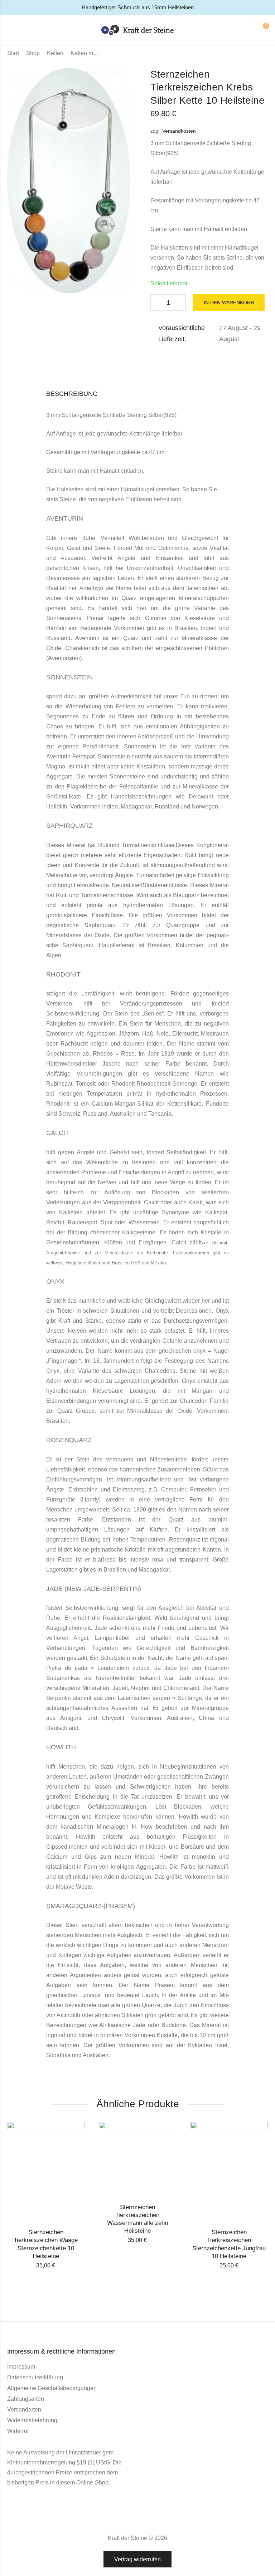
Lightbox (117, 81)
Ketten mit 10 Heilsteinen (85, 53)
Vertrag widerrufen (137, 2559)
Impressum (21, 2367)
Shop (33, 53)
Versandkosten (179, 131)
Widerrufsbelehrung (32, 2420)
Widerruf (18, 2431)
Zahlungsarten (26, 2399)
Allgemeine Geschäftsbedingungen (52, 2388)
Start (13, 53)
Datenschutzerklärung (35, 2377)
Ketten (55, 53)
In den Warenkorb (229, 303)
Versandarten (24, 2410)
